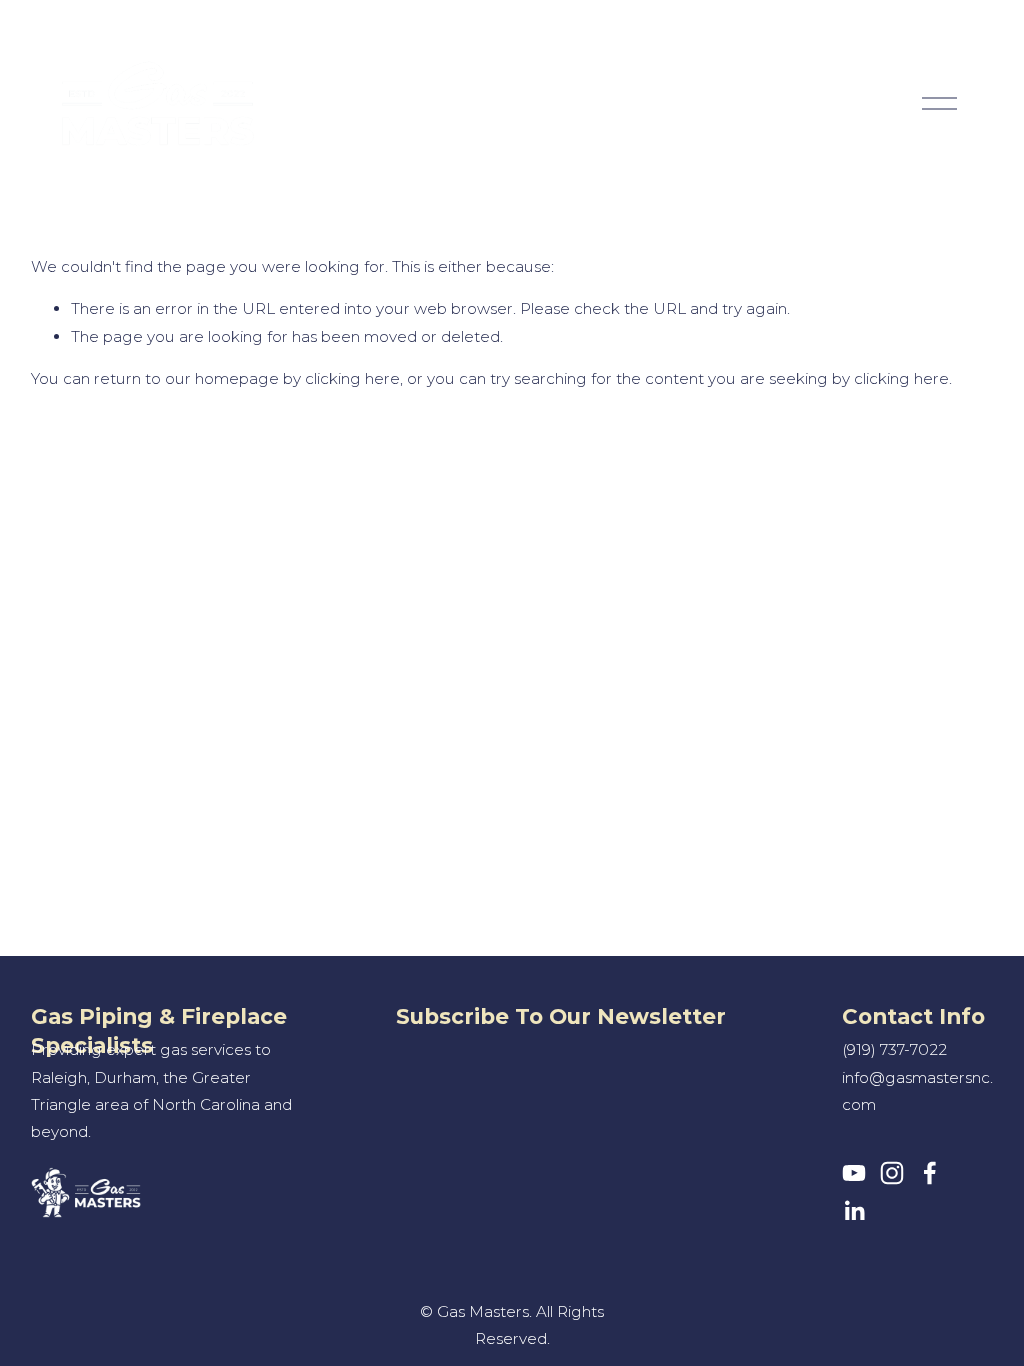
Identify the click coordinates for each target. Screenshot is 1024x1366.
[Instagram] (892, 1173)
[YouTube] (854, 1173)
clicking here (352, 378)
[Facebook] (930, 1173)
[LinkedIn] (854, 1211)
